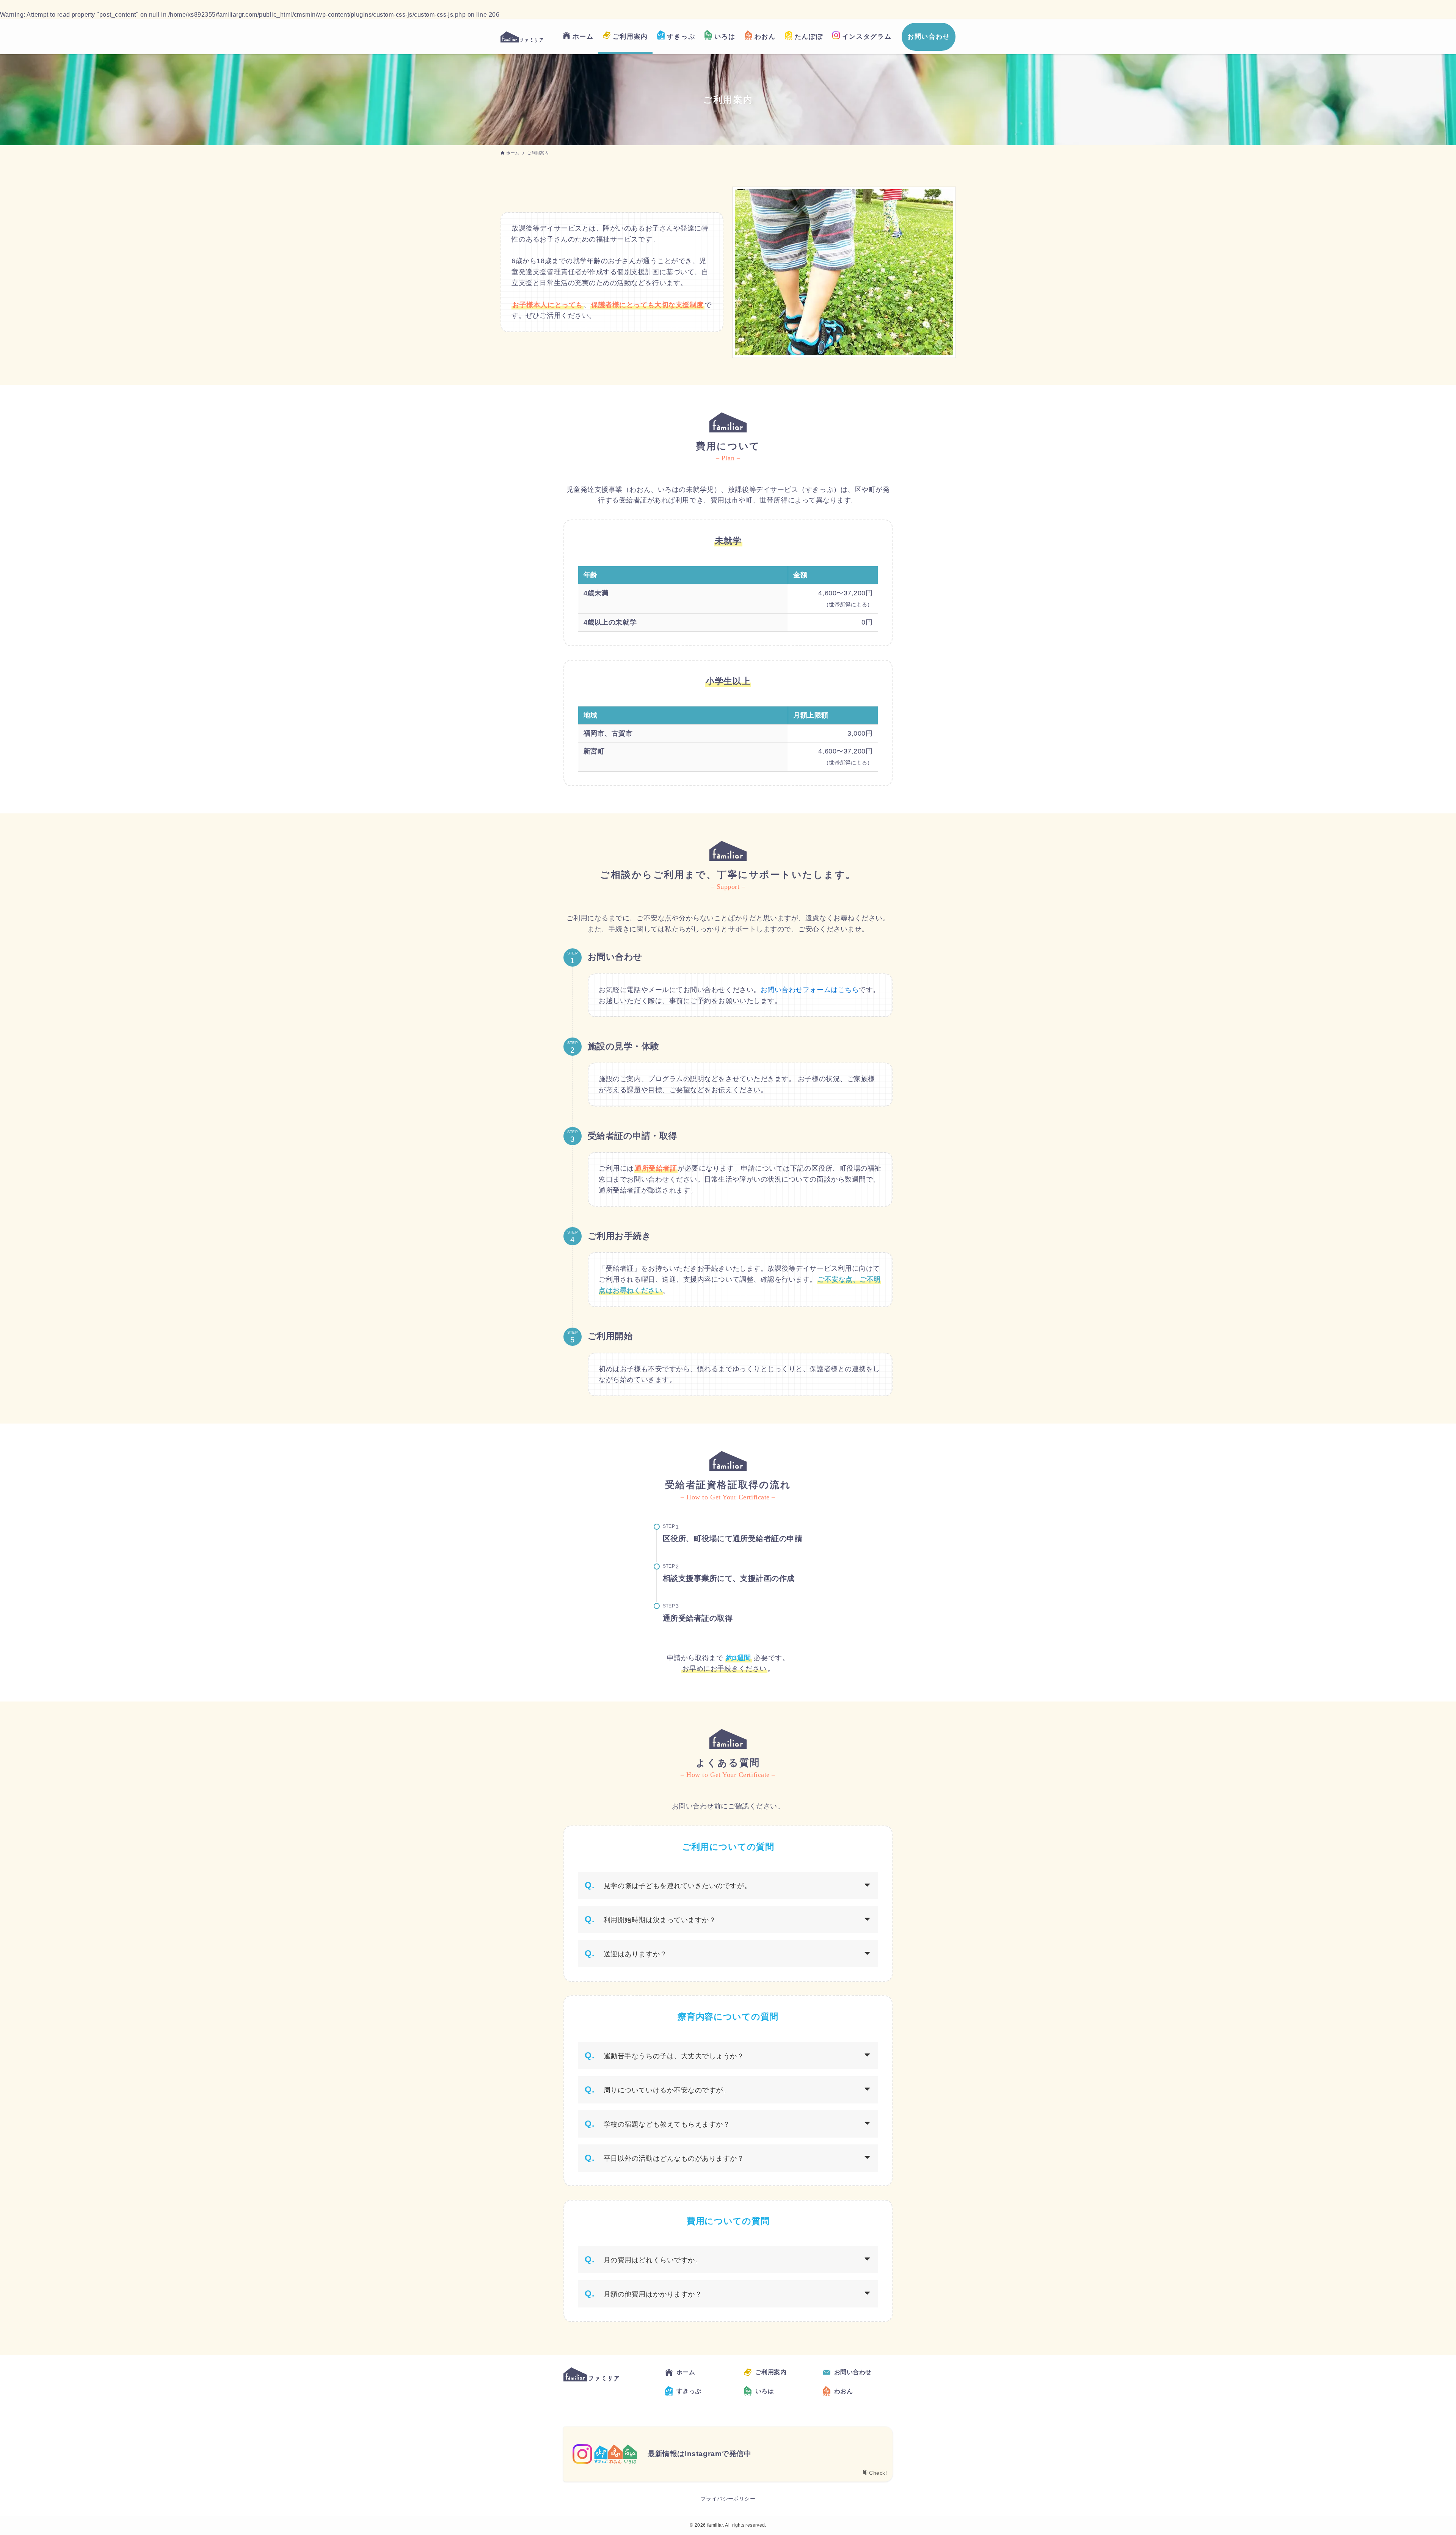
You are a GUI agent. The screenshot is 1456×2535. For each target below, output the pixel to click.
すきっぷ (689, 2391)
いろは (765, 2391)
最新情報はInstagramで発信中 (699, 2454)
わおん (843, 2391)
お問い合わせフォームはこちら (810, 990)
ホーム (686, 2372)
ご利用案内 (771, 2372)
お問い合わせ (853, 2372)
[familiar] (522, 37)
